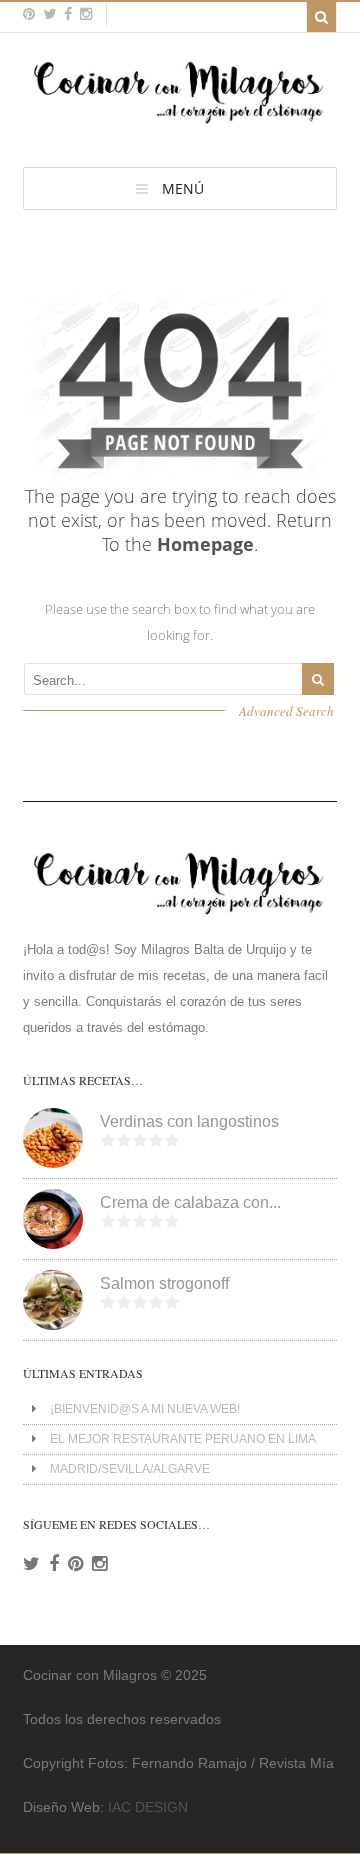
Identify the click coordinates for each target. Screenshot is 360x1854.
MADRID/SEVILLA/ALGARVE (130, 1469)
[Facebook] (54, 1564)
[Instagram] (99, 1564)
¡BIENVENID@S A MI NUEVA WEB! (145, 1409)
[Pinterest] (75, 1564)
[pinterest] (29, 14)
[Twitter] (31, 1564)
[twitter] (49, 14)
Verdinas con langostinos (189, 1121)
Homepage (205, 544)
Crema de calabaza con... (190, 1202)
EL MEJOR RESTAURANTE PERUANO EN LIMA (183, 1439)
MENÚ (183, 188)
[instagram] (86, 14)
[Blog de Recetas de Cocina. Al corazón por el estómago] (179, 123)
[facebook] (68, 14)
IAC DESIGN (148, 1807)
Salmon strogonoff (164, 1283)
